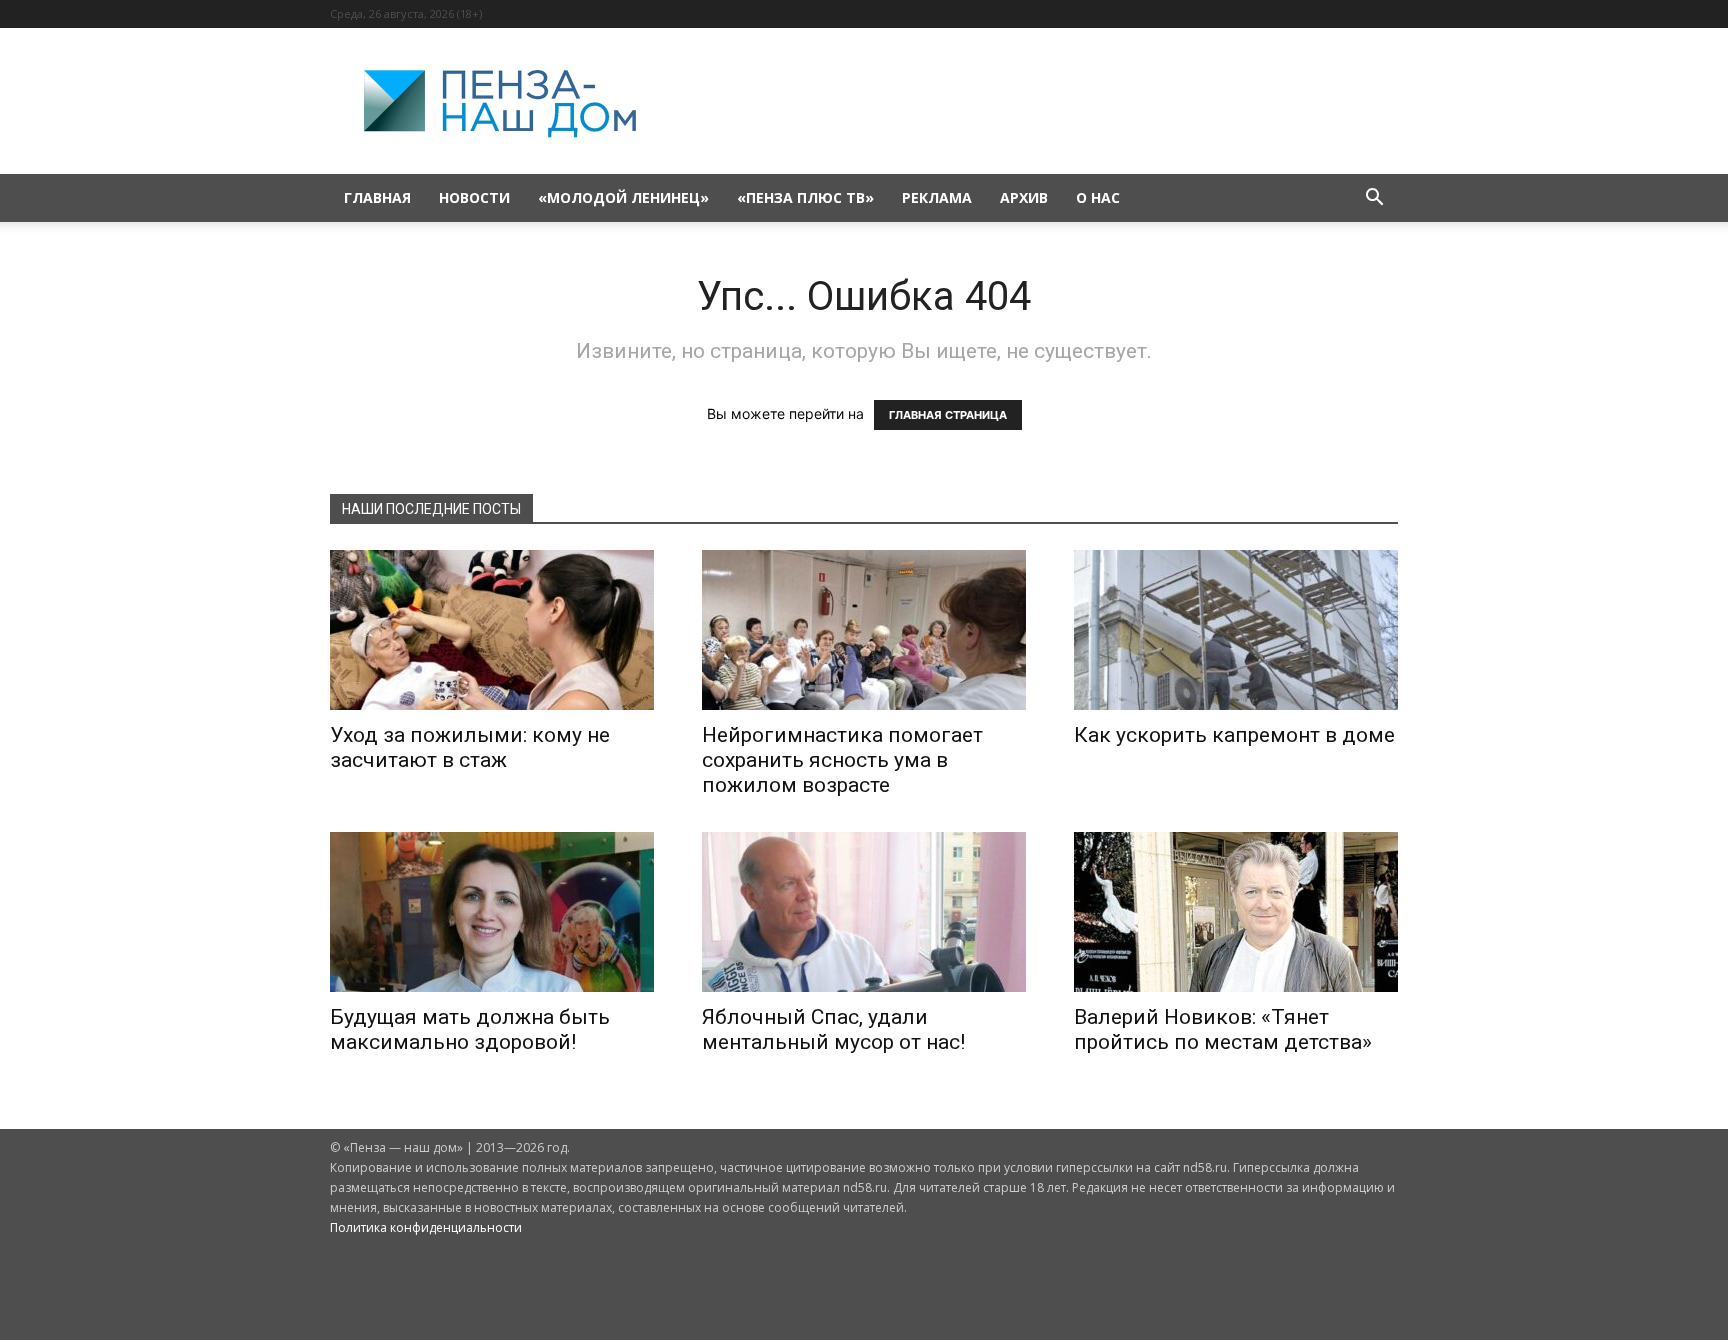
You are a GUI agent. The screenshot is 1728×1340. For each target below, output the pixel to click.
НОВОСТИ (474, 197)
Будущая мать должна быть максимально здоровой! (470, 1029)
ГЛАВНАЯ (377, 197)
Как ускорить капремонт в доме (1234, 735)
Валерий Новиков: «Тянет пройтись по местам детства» (1223, 1029)
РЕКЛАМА (937, 197)
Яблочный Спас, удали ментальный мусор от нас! (833, 1029)
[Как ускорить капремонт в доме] (1236, 630)
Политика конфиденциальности (426, 1227)
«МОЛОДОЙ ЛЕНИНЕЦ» (623, 197)
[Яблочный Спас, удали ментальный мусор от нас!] (864, 912)
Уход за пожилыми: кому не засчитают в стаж (470, 747)
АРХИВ (1024, 197)
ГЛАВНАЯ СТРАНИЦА (948, 415)
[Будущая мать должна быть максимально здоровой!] (492, 912)
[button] (1374, 199)
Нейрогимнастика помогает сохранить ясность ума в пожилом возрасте (842, 760)
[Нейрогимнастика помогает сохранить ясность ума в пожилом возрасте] (864, 630)
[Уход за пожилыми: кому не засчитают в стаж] (492, 630)
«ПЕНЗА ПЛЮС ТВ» (805, 197)
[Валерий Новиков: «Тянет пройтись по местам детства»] (1236, 912)
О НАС (1098, 197)
